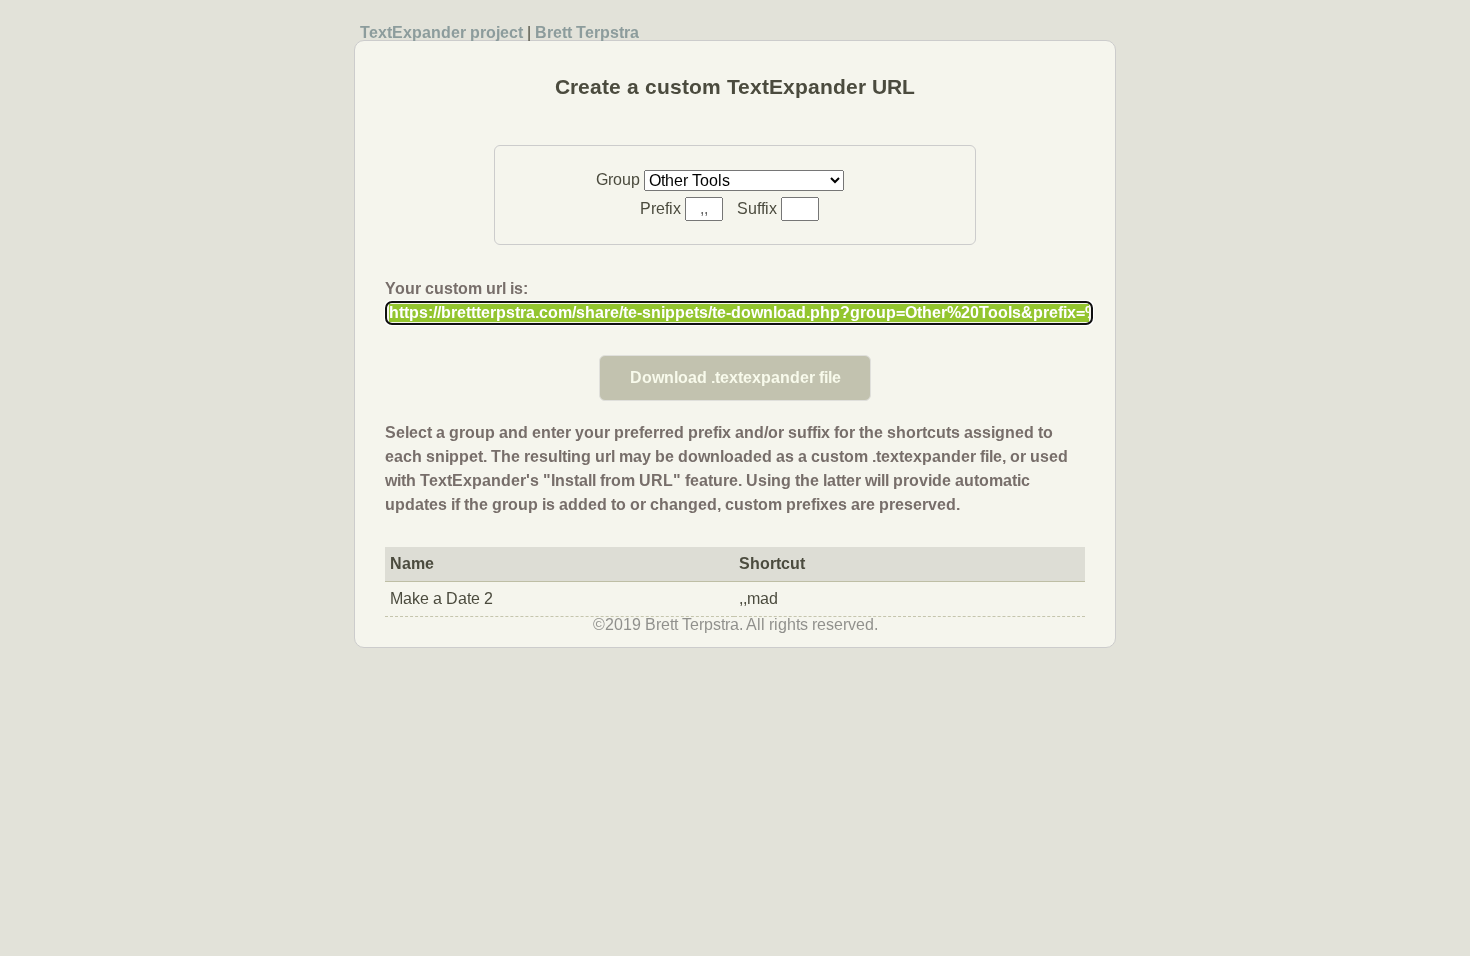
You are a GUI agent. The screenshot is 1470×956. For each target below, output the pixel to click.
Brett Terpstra (587, 32)
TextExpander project (441, 32)
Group (620, 179)
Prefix (662, 208)
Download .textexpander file (735, 377)
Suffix (759, 208)
